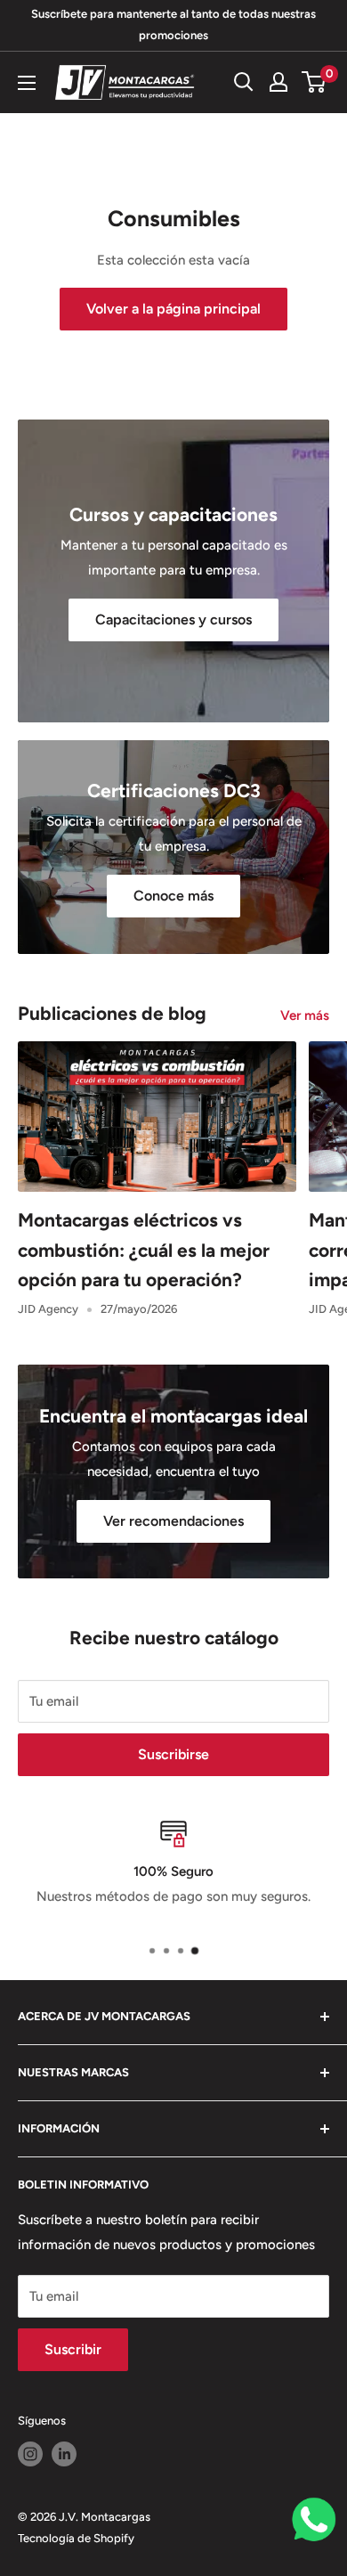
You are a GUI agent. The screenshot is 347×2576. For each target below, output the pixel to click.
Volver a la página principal (173, 309)
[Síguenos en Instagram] (30, 2454)
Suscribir (73, 2349)
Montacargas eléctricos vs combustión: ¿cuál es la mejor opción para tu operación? (144, 1250)
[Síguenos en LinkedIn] (64, 2454)
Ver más (305, 1015)
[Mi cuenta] (278, 82)
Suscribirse (173, 1754)
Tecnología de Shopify (76, 2538)
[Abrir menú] (27, 83)
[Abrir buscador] (244, 82)
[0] (315, 82)
